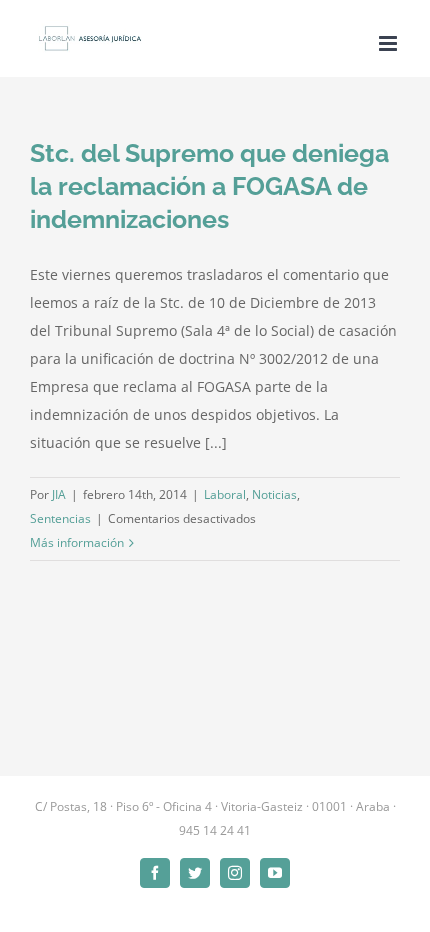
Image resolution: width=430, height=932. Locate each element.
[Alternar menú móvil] (389, 43)
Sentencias (60, 518)
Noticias (274, 494)
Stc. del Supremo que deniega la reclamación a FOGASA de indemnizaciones (209, 186)
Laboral (225, 494)
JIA (59, 494)
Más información (77, 542)
